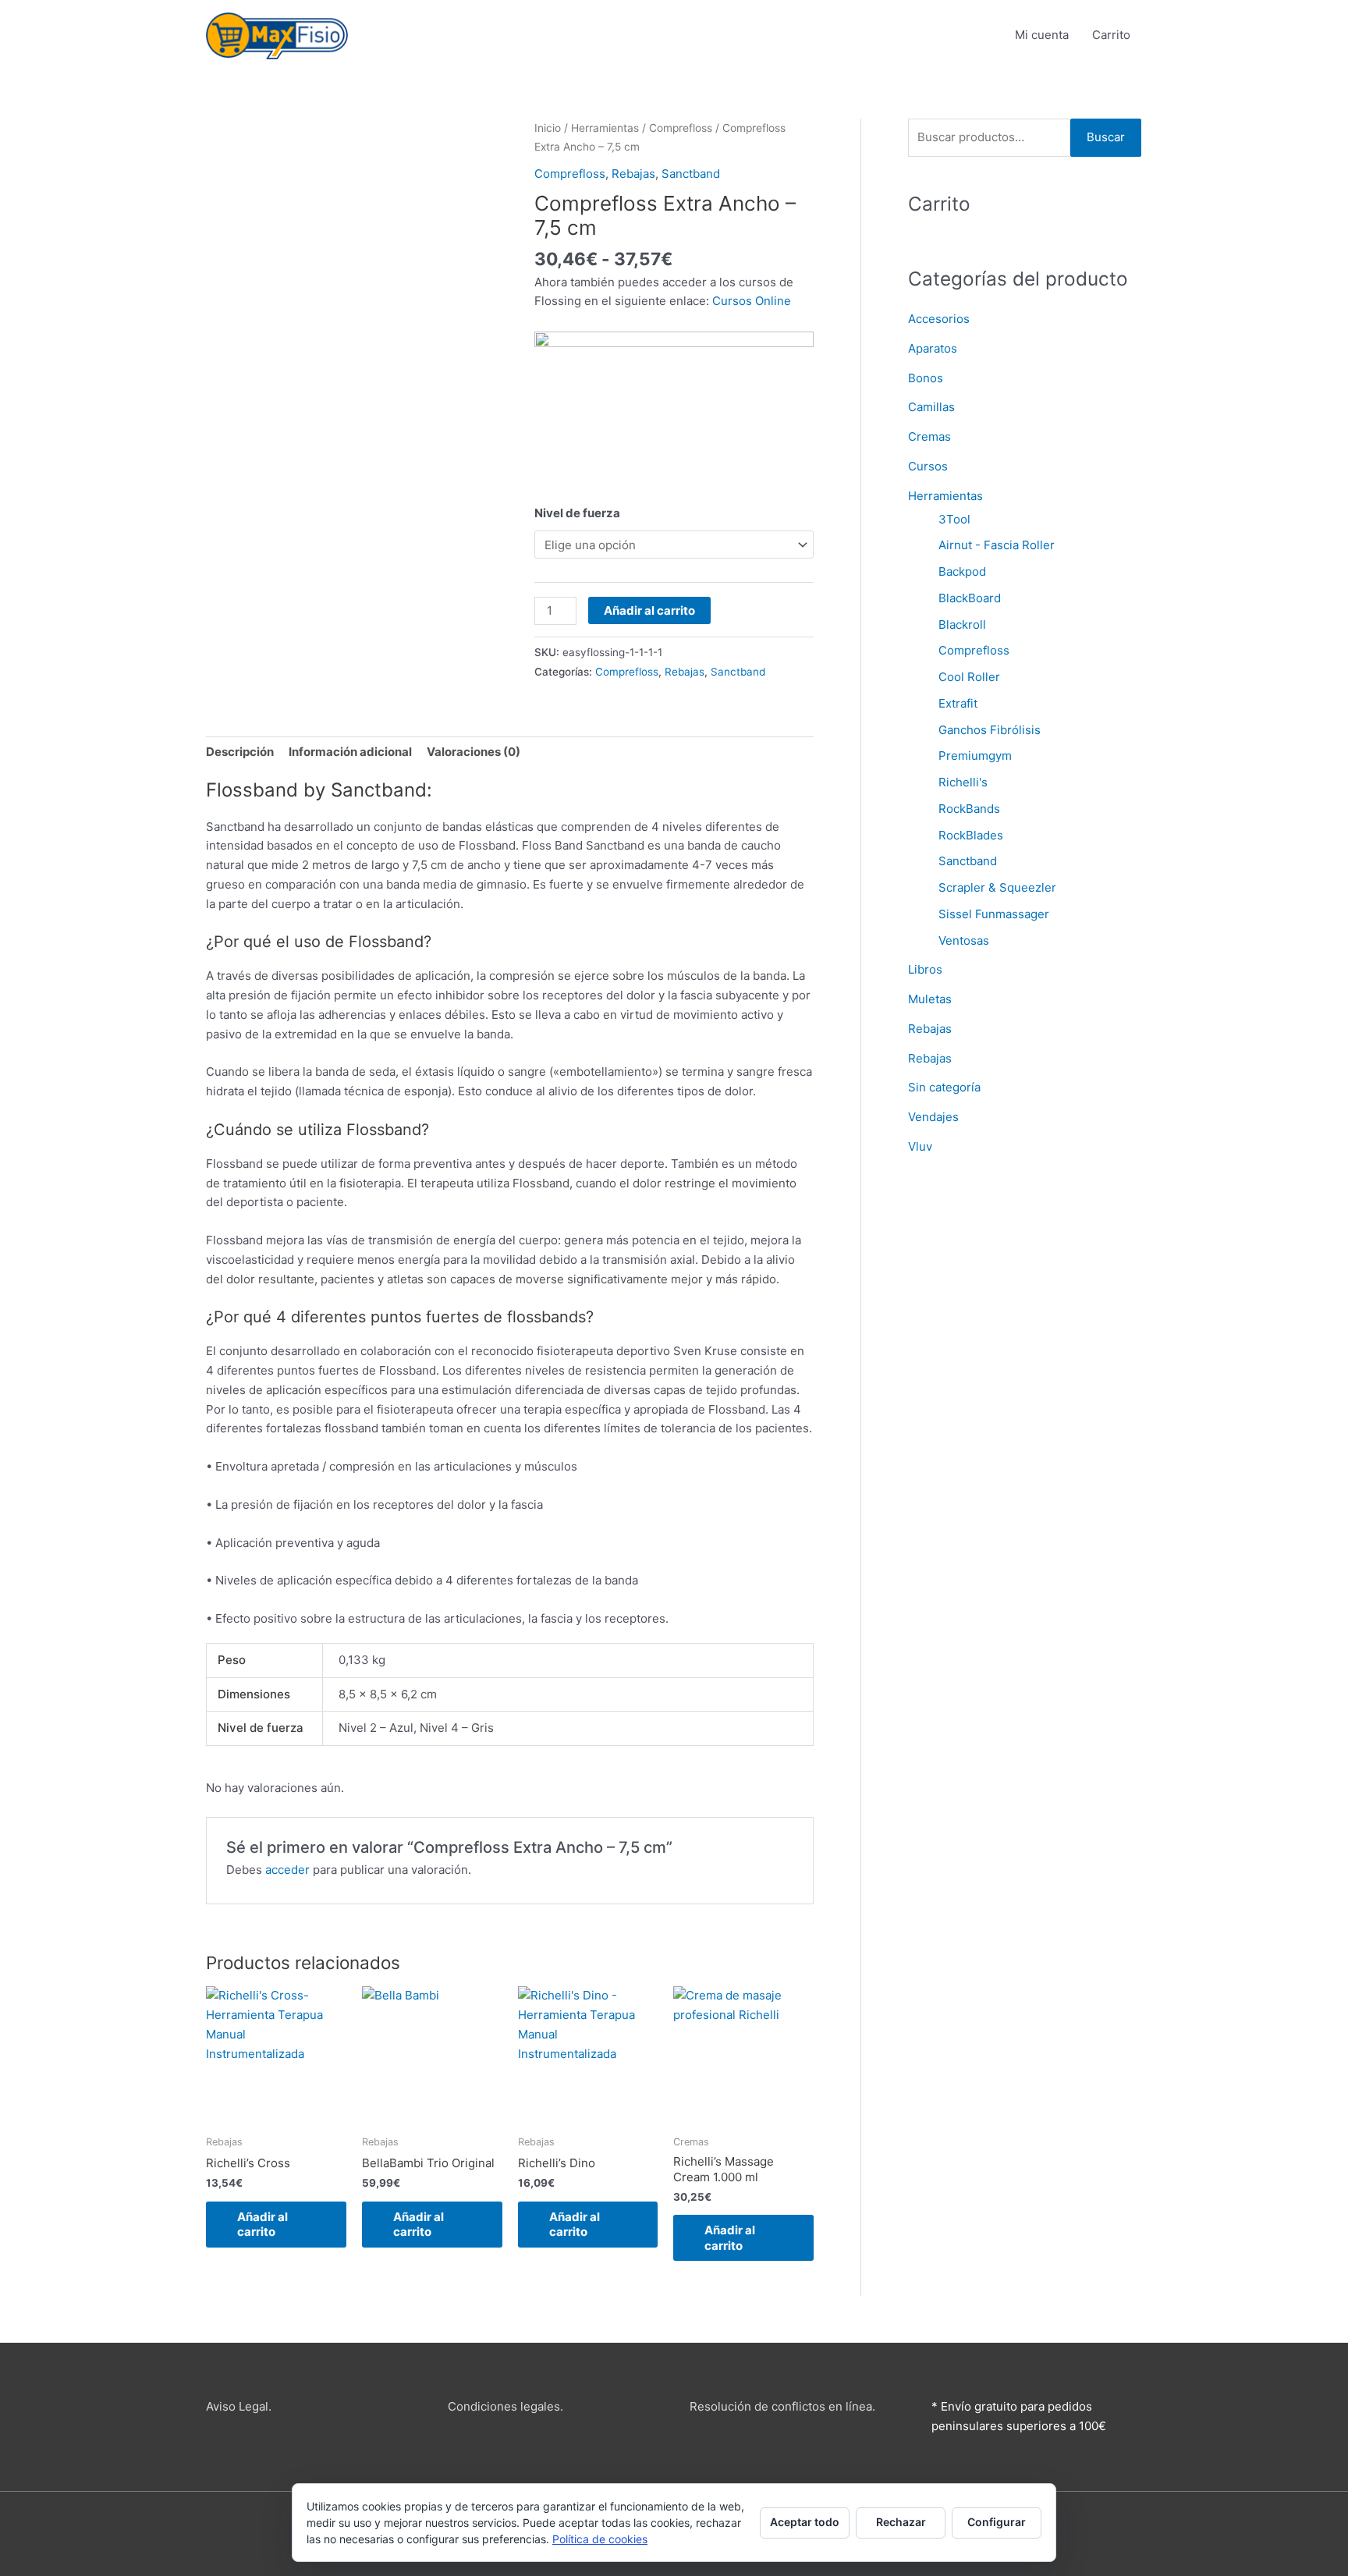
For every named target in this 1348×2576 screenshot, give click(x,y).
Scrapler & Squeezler (997, 887)
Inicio (548, 128)
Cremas (929, 436)
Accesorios (939, 319)
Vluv (920, 1146)
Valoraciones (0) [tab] (474, 752)
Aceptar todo (805, 2522)
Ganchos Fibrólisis (990, 730)
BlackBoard (970, 598)
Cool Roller (969, 677)
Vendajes (933, 1117)
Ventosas (964, 940)
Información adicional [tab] (350, 752)
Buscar (1106, 137)
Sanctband (691, 174)
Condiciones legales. (505, 2406)
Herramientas (605, 128)
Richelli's (963, 782)
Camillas (931, 407)
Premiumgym (975, 756)
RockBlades (971, 835)
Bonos (926, 378)
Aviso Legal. (239, 2406)
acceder (287, 1870)
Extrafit (958, 703)
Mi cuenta (1042, 35)
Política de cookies (600, 2539)
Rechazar (901, 2522)
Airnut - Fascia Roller (997, 545)
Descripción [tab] (240, 752)
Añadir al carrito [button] (263, 2225)
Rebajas (633, 174)
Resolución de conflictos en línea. (782, 2406)
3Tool (954, 519)
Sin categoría (944, 1087)
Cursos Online (752, 301)
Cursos (928, 466)
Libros (925, 969)
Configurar (997, 2522)
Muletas (930, 999)
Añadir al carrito (649, 610)
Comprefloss (681, 128)
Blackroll (962, 624)
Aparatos (933, 348)
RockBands (969, 809)
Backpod (962, 571)
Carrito (1111, 35)
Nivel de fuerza (577, 513)
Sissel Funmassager (994, 914)
